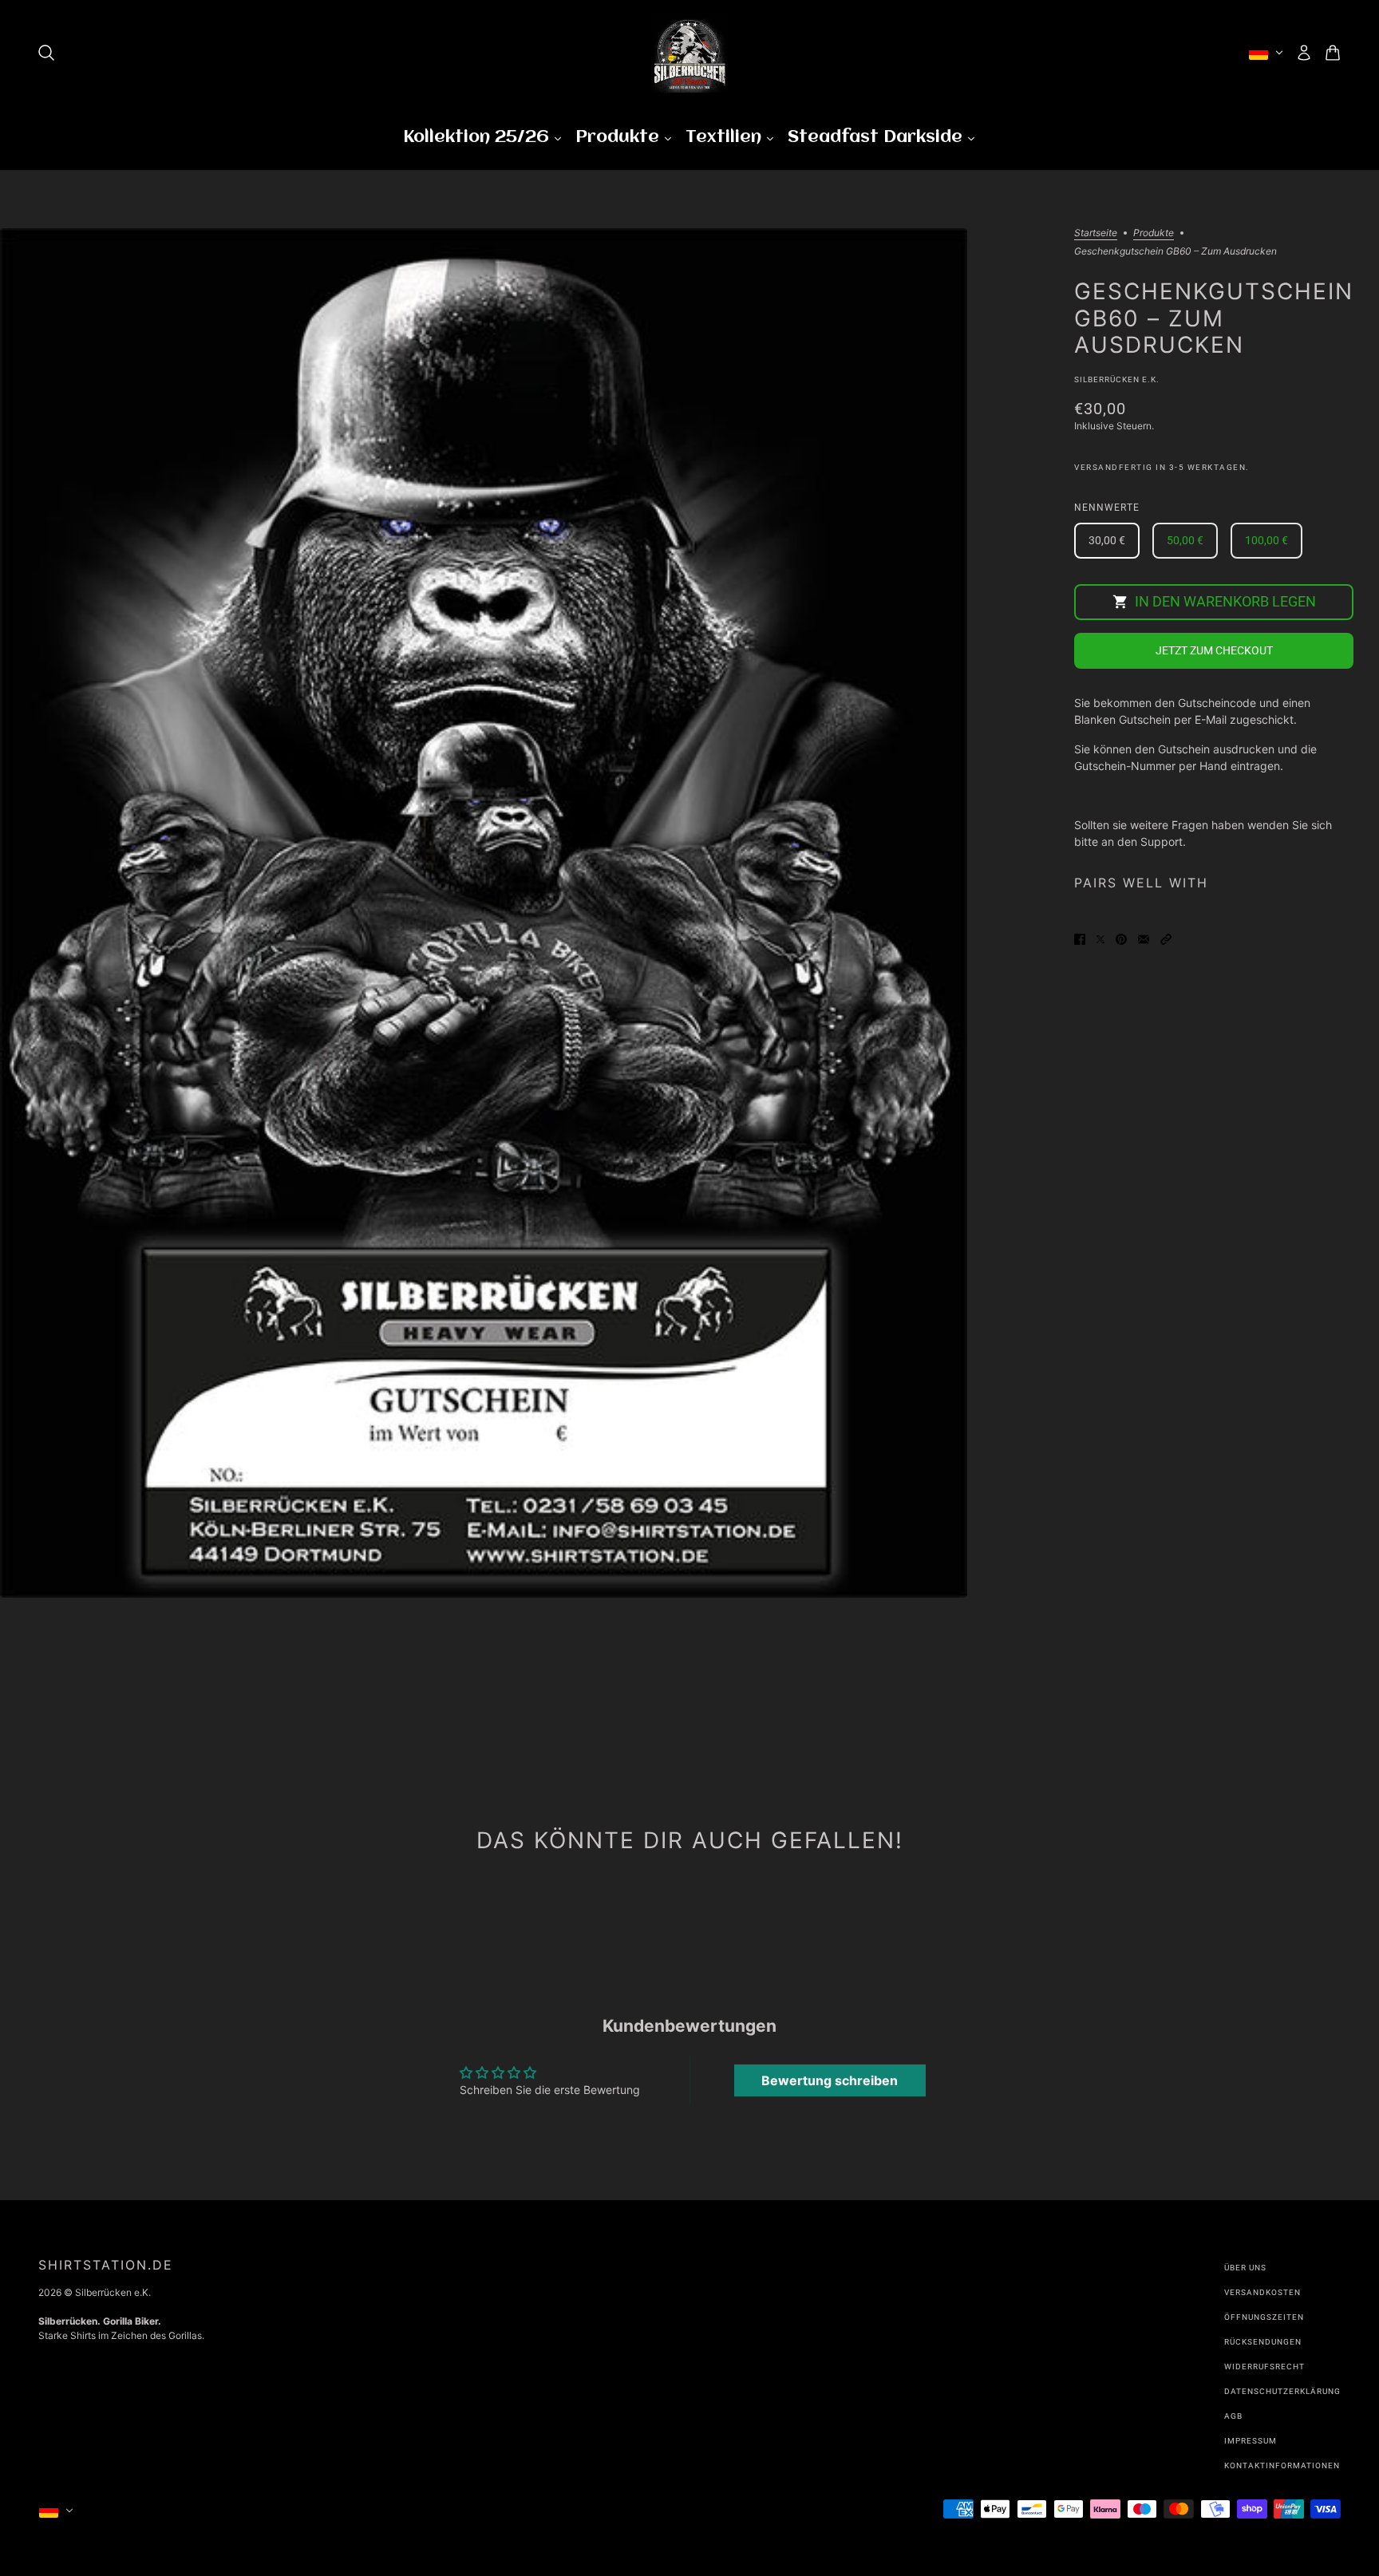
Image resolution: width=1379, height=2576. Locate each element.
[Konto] (1304, 53)
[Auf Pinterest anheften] (1121, 937)
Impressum (1251, 2441)
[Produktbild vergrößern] (484, 913)
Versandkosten (1262, 2292)
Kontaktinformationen (1282, 2465)
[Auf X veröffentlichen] (1100, 937)
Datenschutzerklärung (1282, 2391)
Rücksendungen (1263, 2342)
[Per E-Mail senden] (1144, 937)
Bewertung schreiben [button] (830, 2080)
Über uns (1245, 2268)
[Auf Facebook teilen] (1080, 937)
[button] (1166, 937)
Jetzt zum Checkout (1214, 651)
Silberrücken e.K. (1117, 379)
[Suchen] (46, 53)
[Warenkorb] (1333, 53)
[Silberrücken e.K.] (689, 53)
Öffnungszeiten (1264, 2317)
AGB (1233, 2416)
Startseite (1096, 233)
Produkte (1154, 233)
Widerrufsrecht (1264, 2367)
